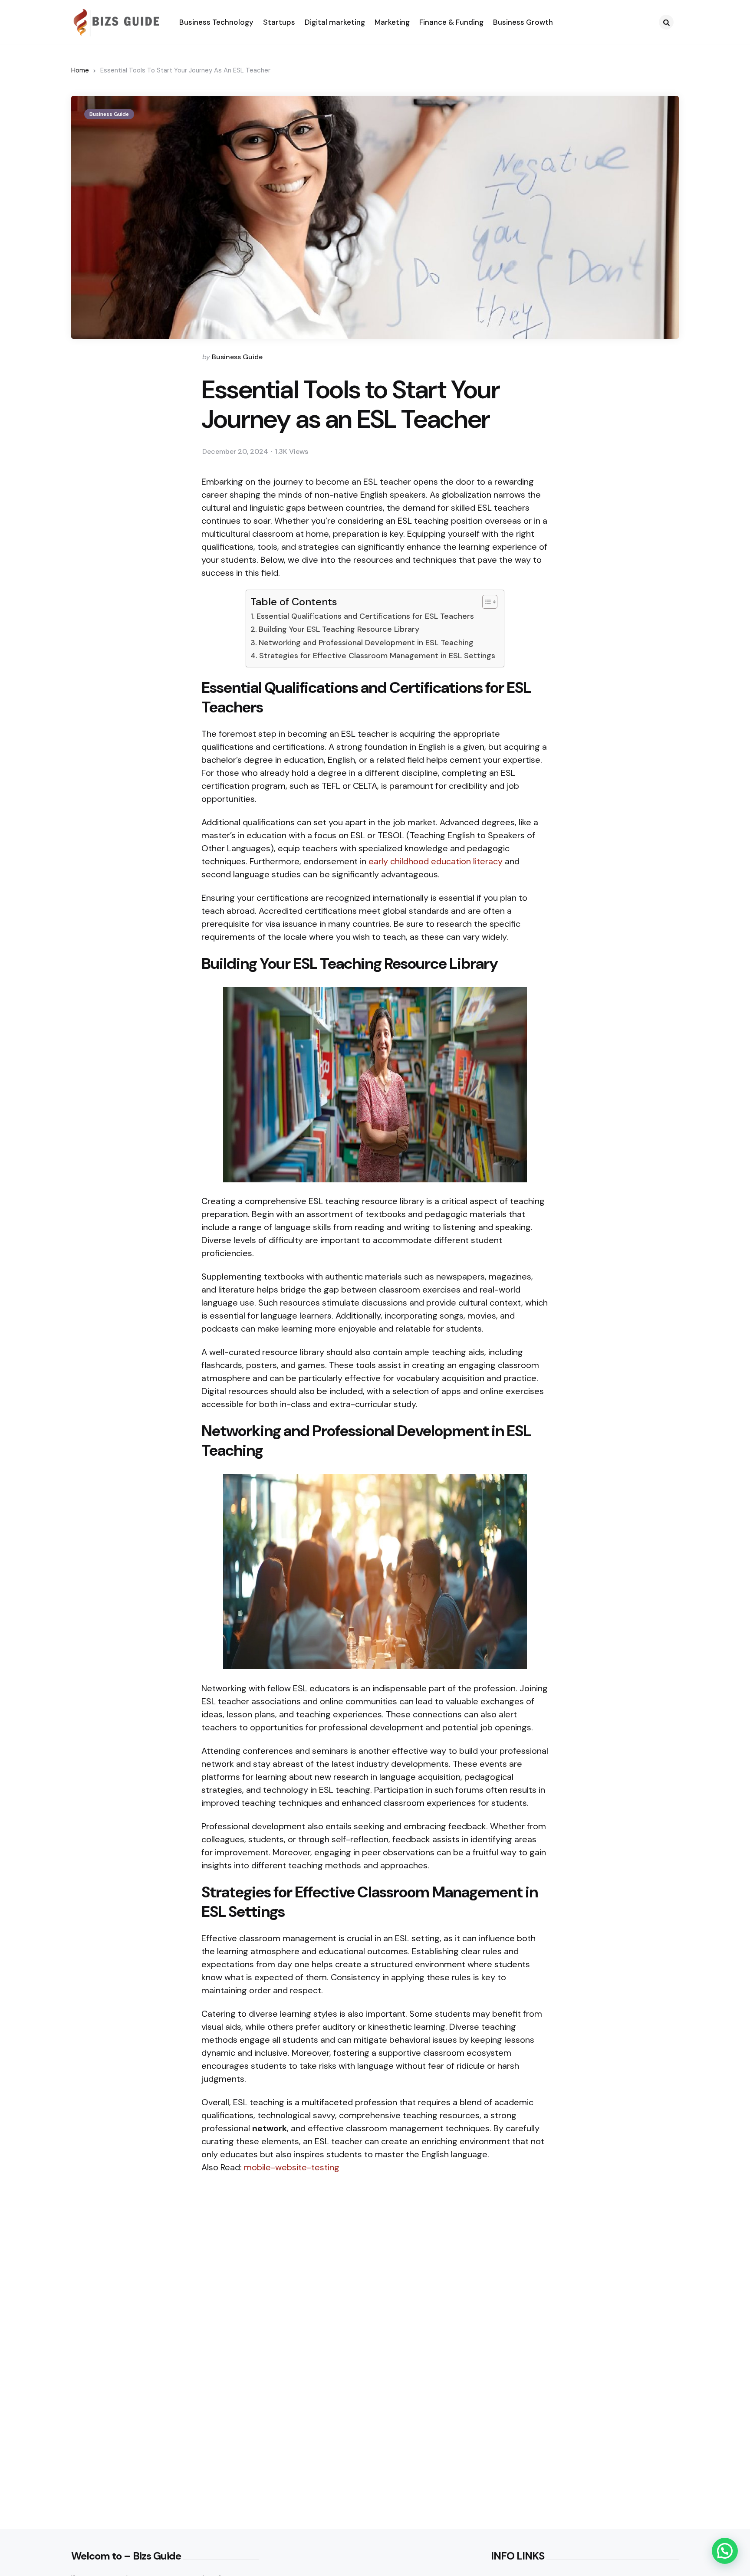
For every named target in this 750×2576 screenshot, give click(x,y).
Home (80, 70)
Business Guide (109, 114)
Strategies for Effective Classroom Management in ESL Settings (377, 656)
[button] (725, 2551)
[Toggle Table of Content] (485, 602)
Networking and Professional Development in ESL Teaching (366, 643)
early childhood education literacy (436, 861)
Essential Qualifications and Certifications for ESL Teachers (365, 616)
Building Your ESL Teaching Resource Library (339, 629)
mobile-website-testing (292, 2167)
